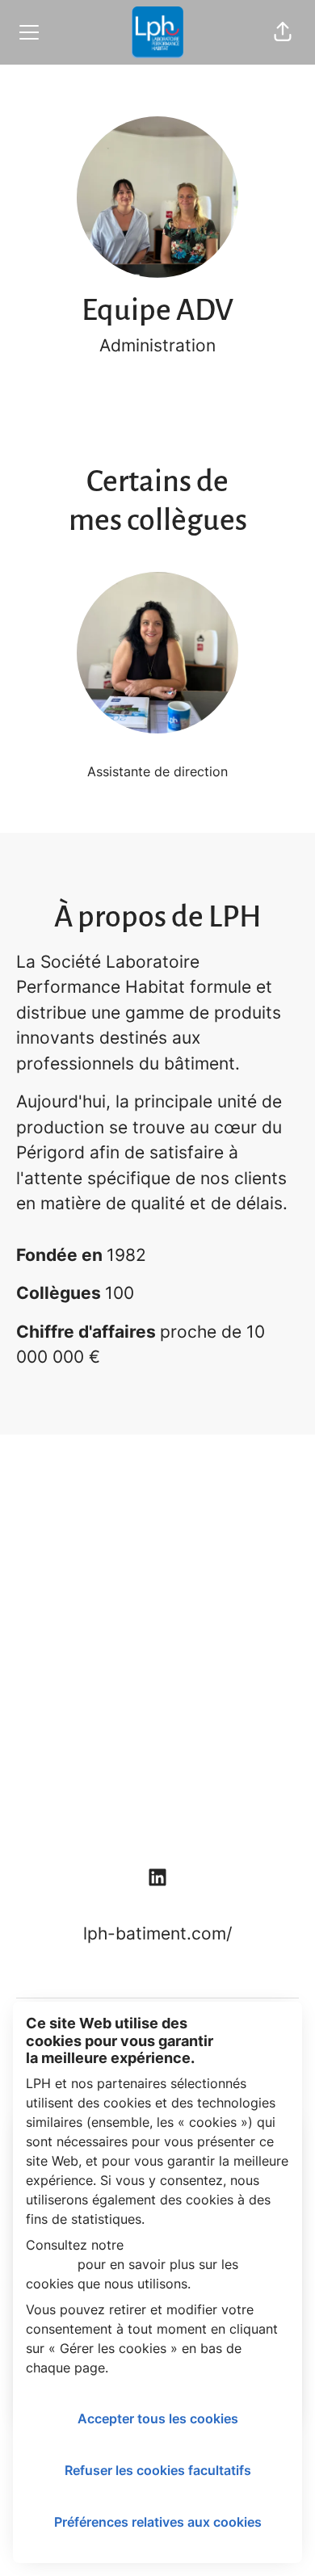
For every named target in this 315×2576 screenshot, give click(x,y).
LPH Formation (158, 1659)
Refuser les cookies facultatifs (158, 2470)
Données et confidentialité (158, 1761)
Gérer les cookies (158, 1813)
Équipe (157, 1556)
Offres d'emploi (158, 1505)
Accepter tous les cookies (158, 2418)
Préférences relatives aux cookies (158, 2522)
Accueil (157, 1608)
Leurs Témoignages (158, 1710)
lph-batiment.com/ (157, 1933)
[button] (283, 32)
